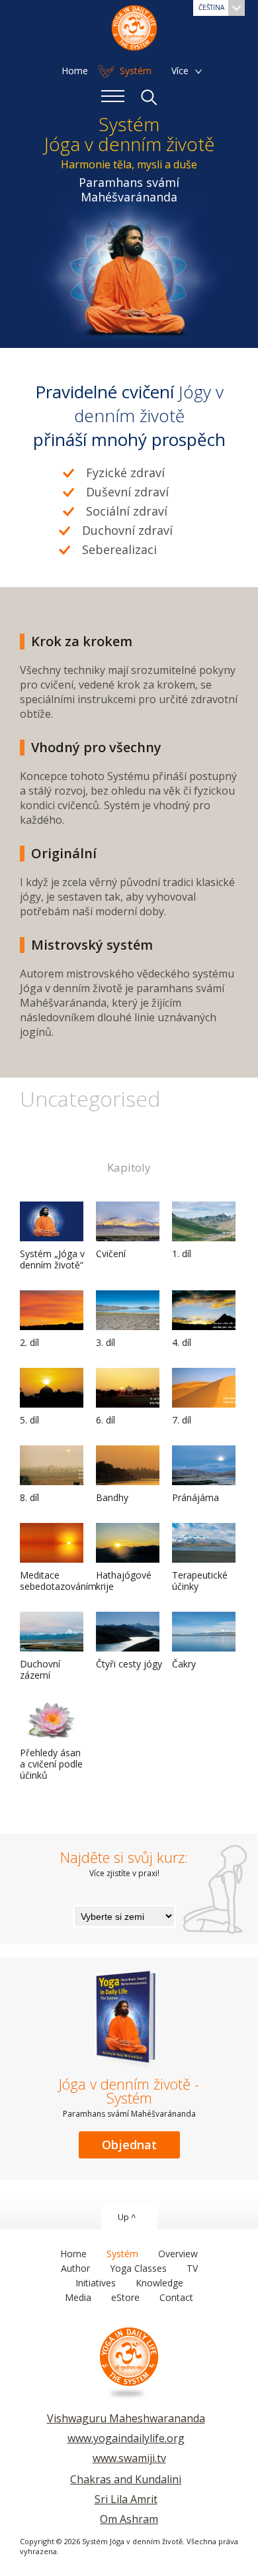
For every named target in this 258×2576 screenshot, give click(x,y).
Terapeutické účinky (200, 1581)
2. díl (29, 1342)
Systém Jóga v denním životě (134, 27)
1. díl (182, 1254)
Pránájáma (195, 1497)
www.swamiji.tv (129, 2458)
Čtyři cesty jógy (129, 1664)
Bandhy (112, 1497)
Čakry (184, 1664)
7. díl (182, 1420)
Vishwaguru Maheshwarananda (126, 2418)
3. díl (106, 1342)
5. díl (29, 1420)
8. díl (29, 1497)
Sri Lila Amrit (126, 2499)
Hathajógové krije (124, 1581)
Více (180, 71)
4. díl (182, 1342)
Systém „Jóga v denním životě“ (52, 1259)
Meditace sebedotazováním (58, 1581)
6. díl (106, 1420)
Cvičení (111, 1254)
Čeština (211, 7)
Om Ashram (129, 2519)
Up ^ (127, 2217)
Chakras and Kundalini (126, 2479)
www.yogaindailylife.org (126, 2438)
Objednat (129, 2145)
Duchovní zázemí (40, 1669)
